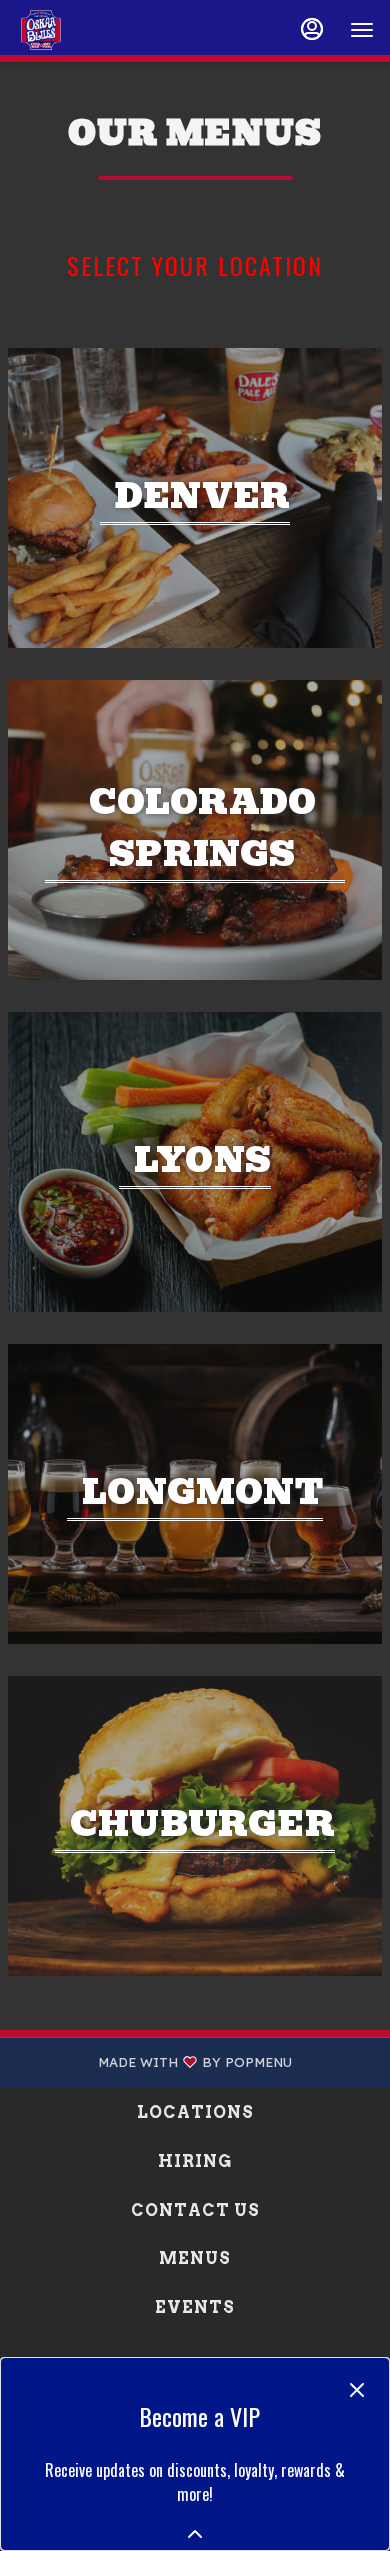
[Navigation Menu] (362, 30)
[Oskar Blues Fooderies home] (106, 30)
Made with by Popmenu (153, 2062)
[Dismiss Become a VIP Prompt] (357, 2390)
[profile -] (312, 29)
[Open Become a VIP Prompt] (195, 2534)
